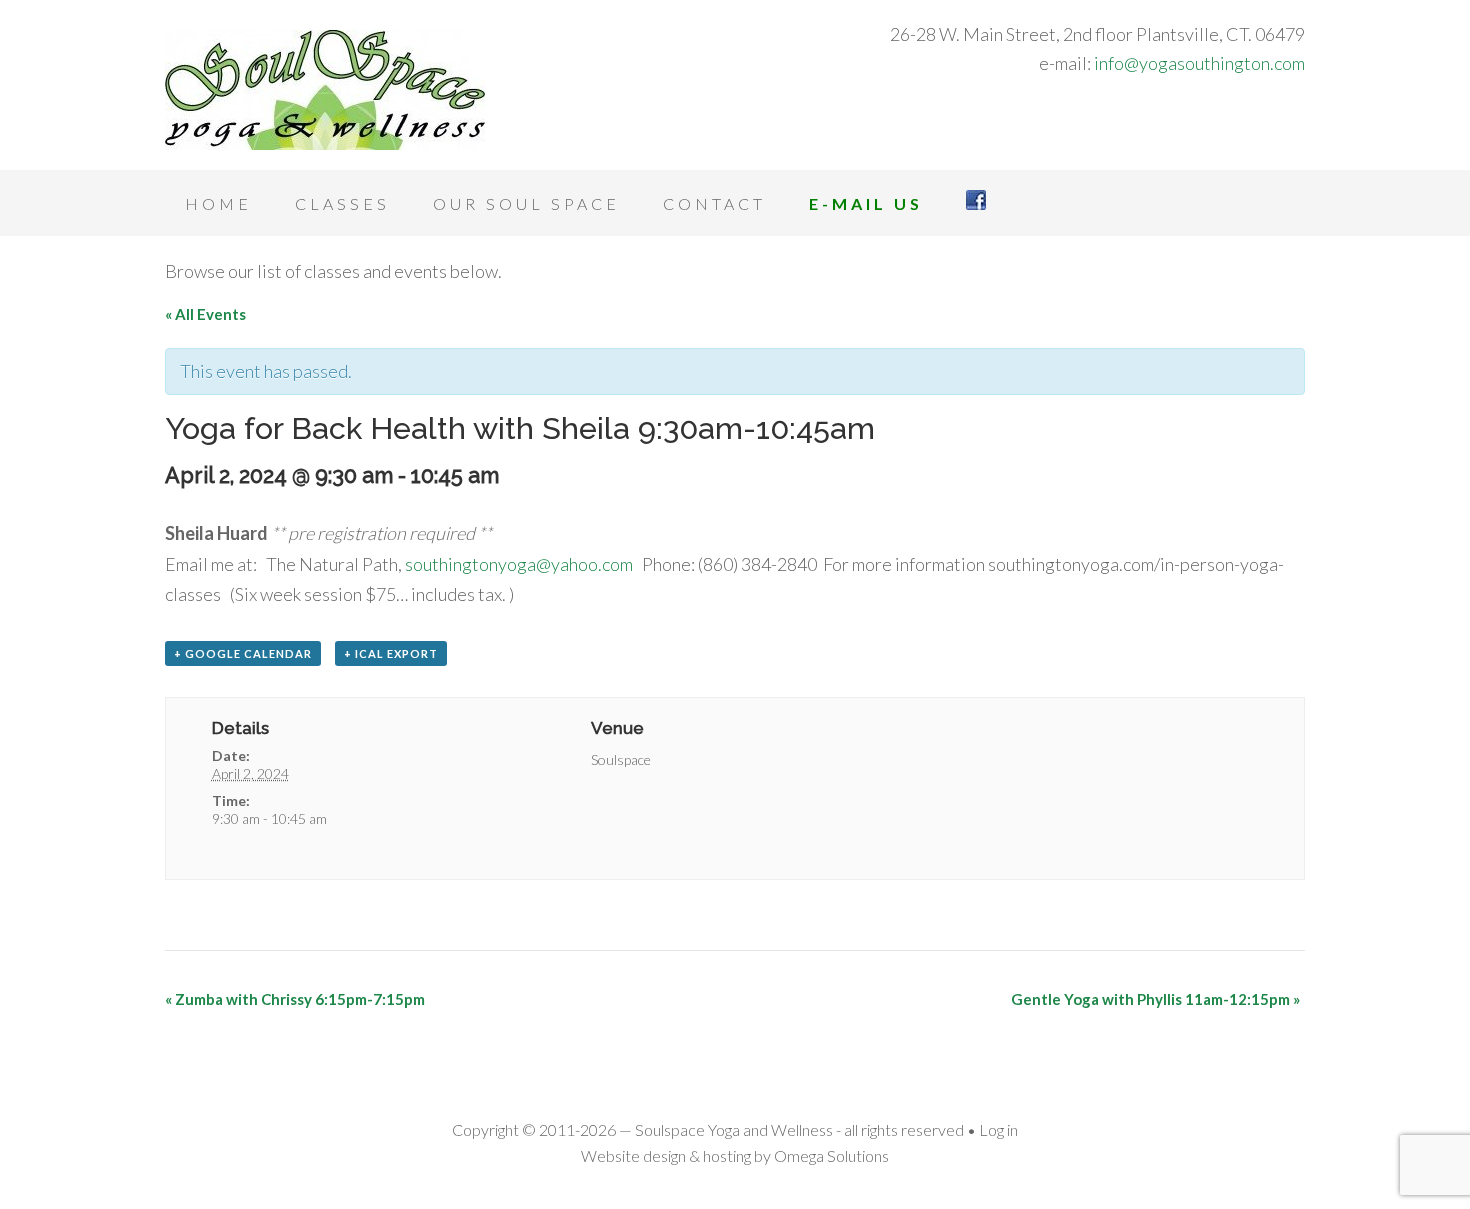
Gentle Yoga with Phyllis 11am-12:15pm (1155, 999)
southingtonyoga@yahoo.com (519, 564)
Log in (998, 1129)
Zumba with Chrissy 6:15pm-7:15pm (295, 999)
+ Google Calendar (243, 653)
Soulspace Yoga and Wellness (325, 90)
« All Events (205, 314)
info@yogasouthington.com (1199, 63)
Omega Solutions (831, 1155)
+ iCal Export (391, 653)
